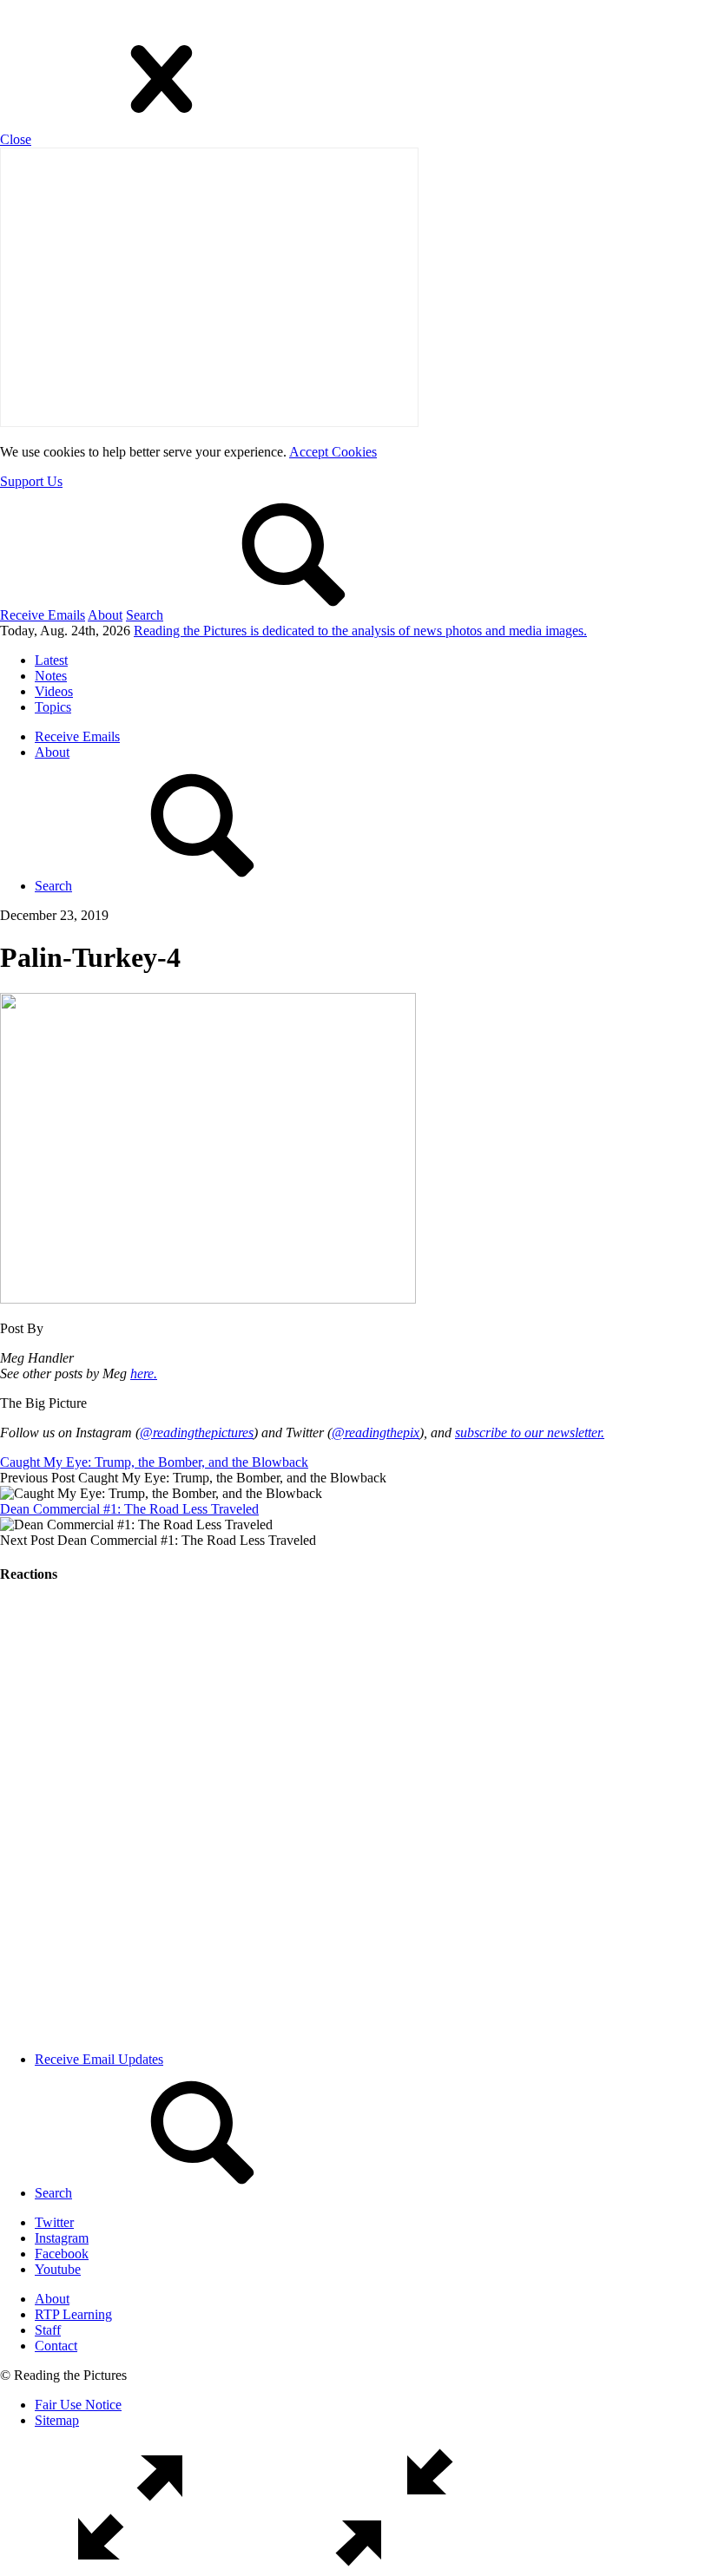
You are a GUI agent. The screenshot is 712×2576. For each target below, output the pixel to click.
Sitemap (57, 2420)
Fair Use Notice (78, 2405)
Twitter (54, 2222)
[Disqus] (356, 1817)
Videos (54, 691)
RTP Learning (73, 2314)
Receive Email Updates (99, 2059)
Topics (53, 707)
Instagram (62, 2238)
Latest (51, 660)
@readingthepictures (197, 1433)
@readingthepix (376, 1433)
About (105, 615)
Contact (56, 2346)
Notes (51, 676)
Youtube (58, 2269)
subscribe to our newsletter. (530, 1433)
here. (144, 1373)
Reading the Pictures (360, 631)
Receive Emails (43, 615)
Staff (48, 2330)
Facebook (62, 2254)
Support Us (31, 481)
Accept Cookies (333, 452)
